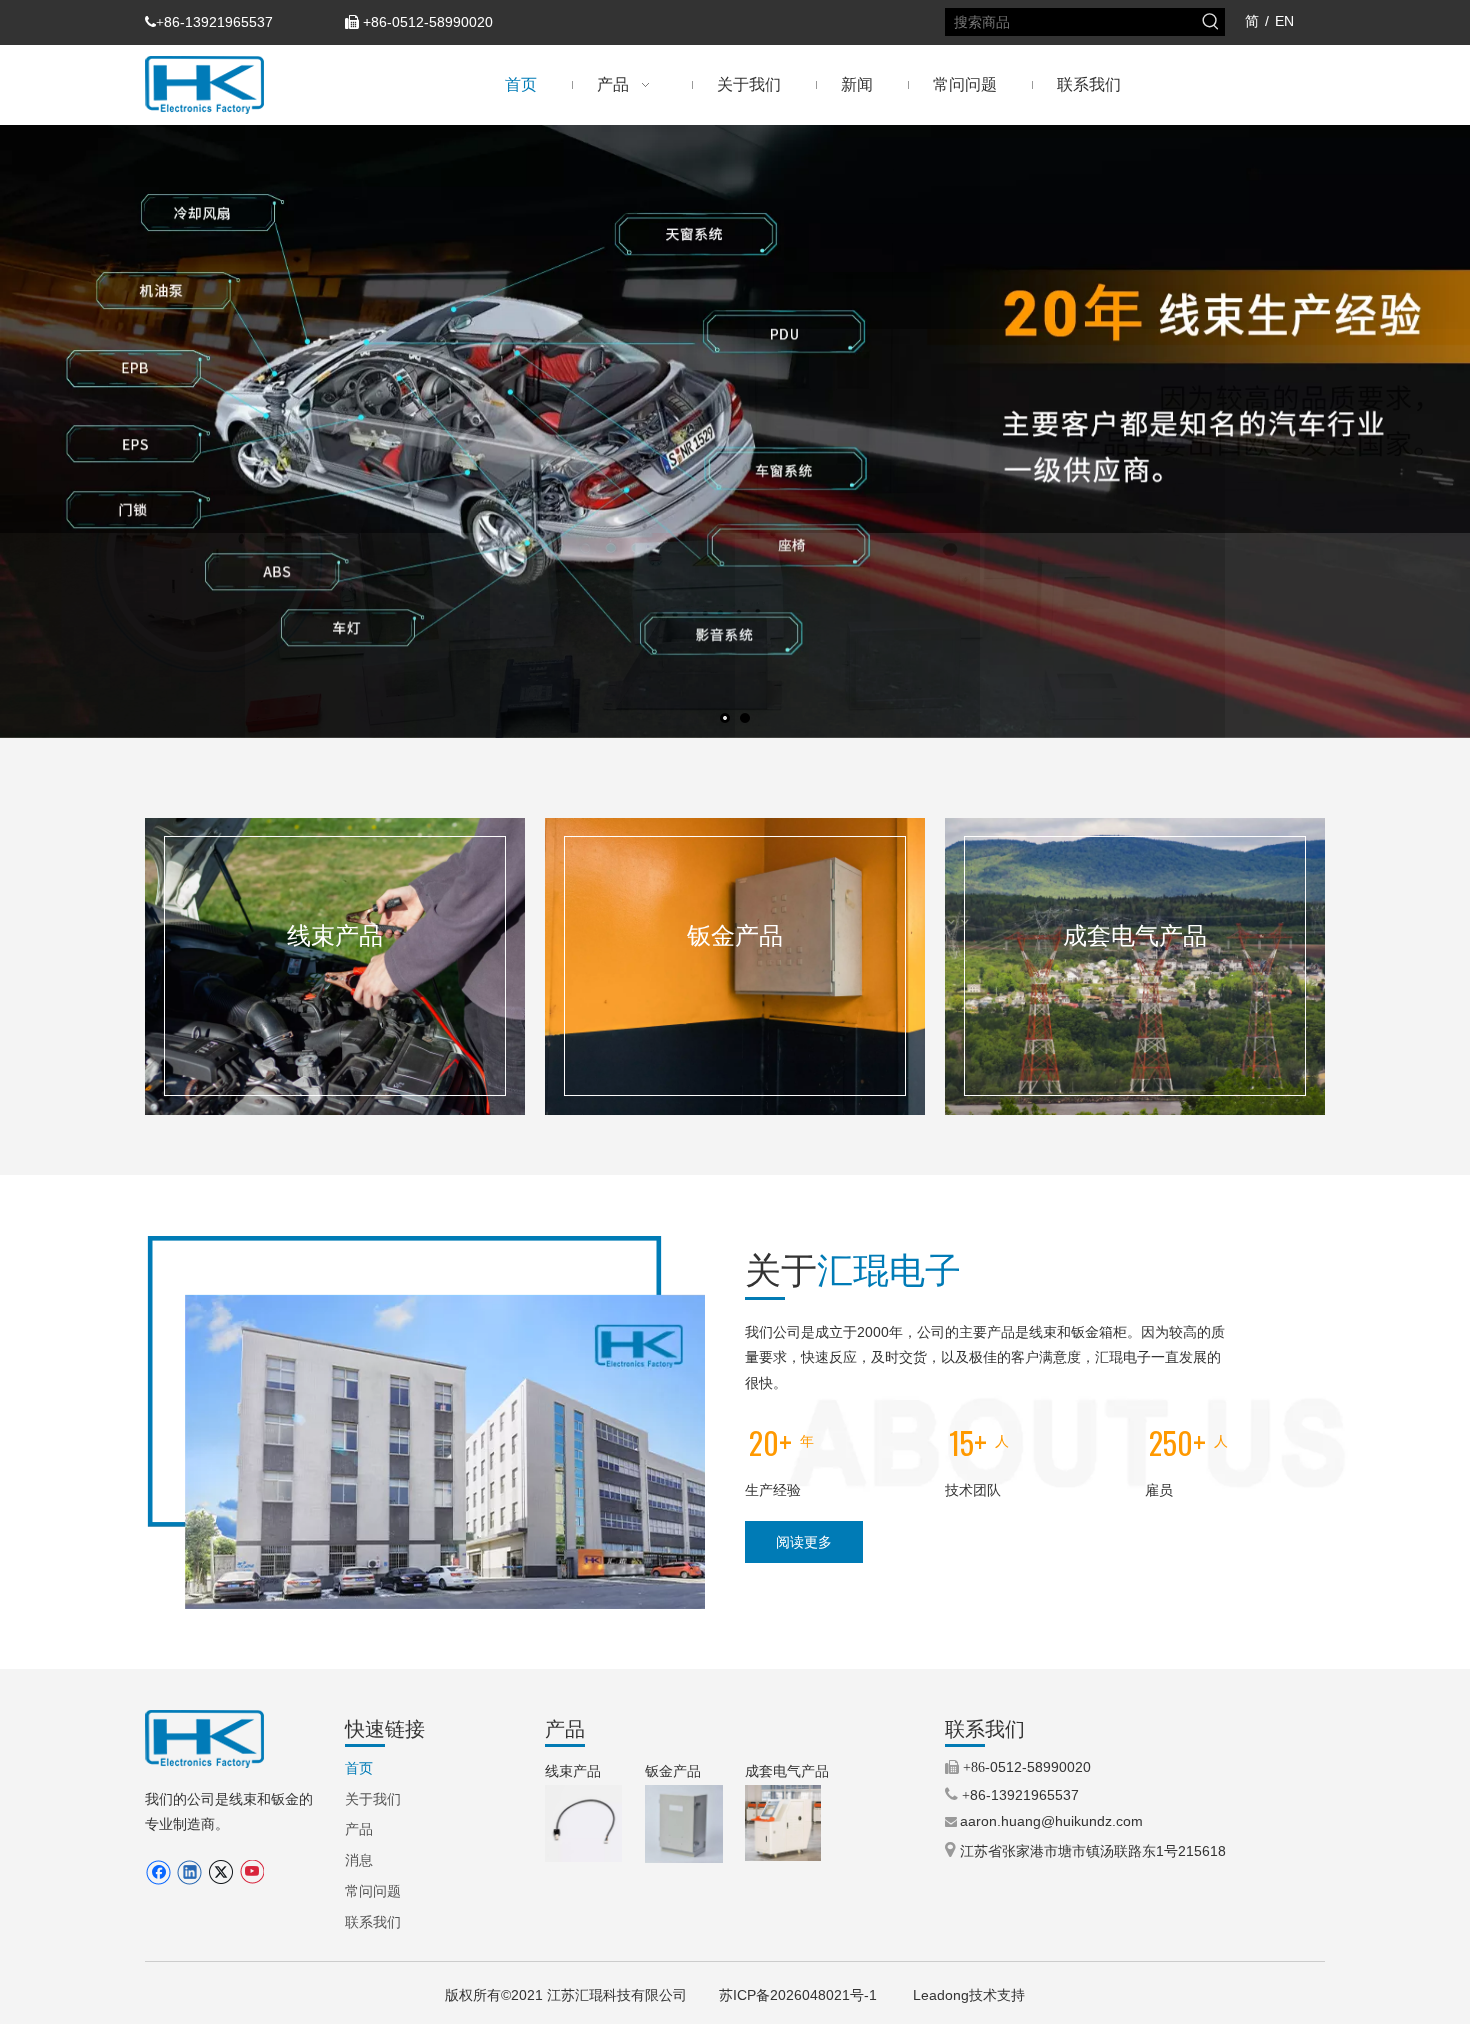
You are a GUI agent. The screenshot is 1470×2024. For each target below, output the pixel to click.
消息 (359, 1860)
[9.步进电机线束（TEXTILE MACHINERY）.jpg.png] (583, 1823)
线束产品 (573, 1771)
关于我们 (373, 1799)
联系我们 (373, 1922)
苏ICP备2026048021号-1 (800, 1995)
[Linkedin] (189, 1872)
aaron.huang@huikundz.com (1051, 1821)
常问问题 (373, 1891)
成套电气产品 (787, 1771)
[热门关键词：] (1211, 22)
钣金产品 (673, 1771)
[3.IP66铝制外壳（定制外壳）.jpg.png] (684, 1824)
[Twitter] (220, 1872)
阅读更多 (804, 1542)
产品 (359, 1829)
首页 (359, 1768)
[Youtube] (251, 1872)
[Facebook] (158, 1872)
